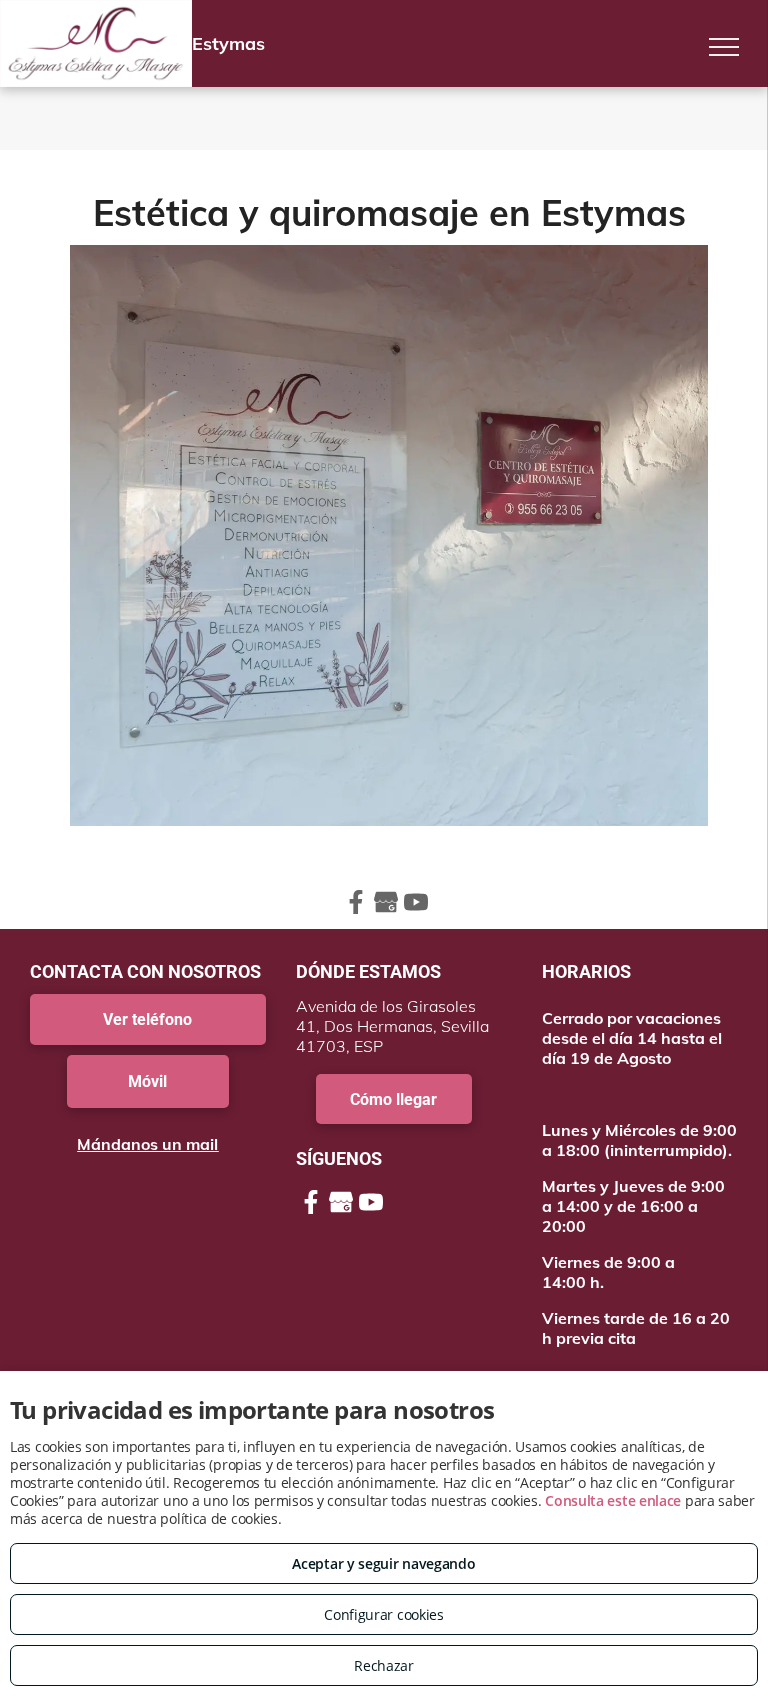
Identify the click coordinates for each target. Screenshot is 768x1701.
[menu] (724, 47)
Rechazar (384, 1665)
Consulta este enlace (613, 1500)
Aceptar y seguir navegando (383, 1563)
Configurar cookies (384, 1614)
